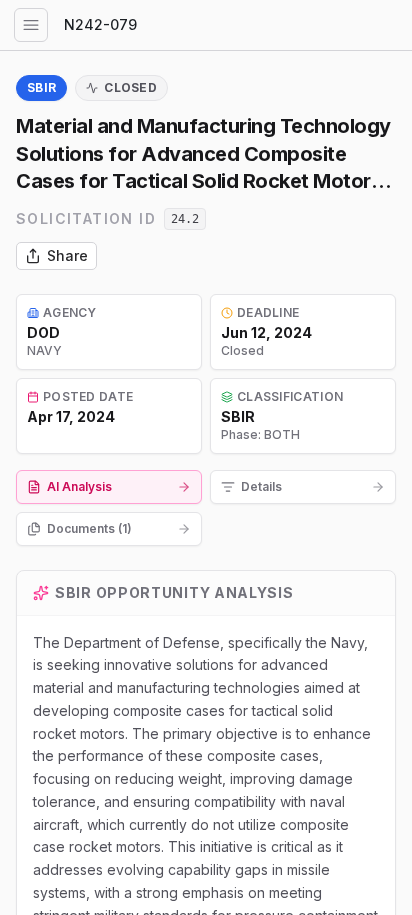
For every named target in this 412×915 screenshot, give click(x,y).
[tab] (109, 487)
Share (67, 255)
